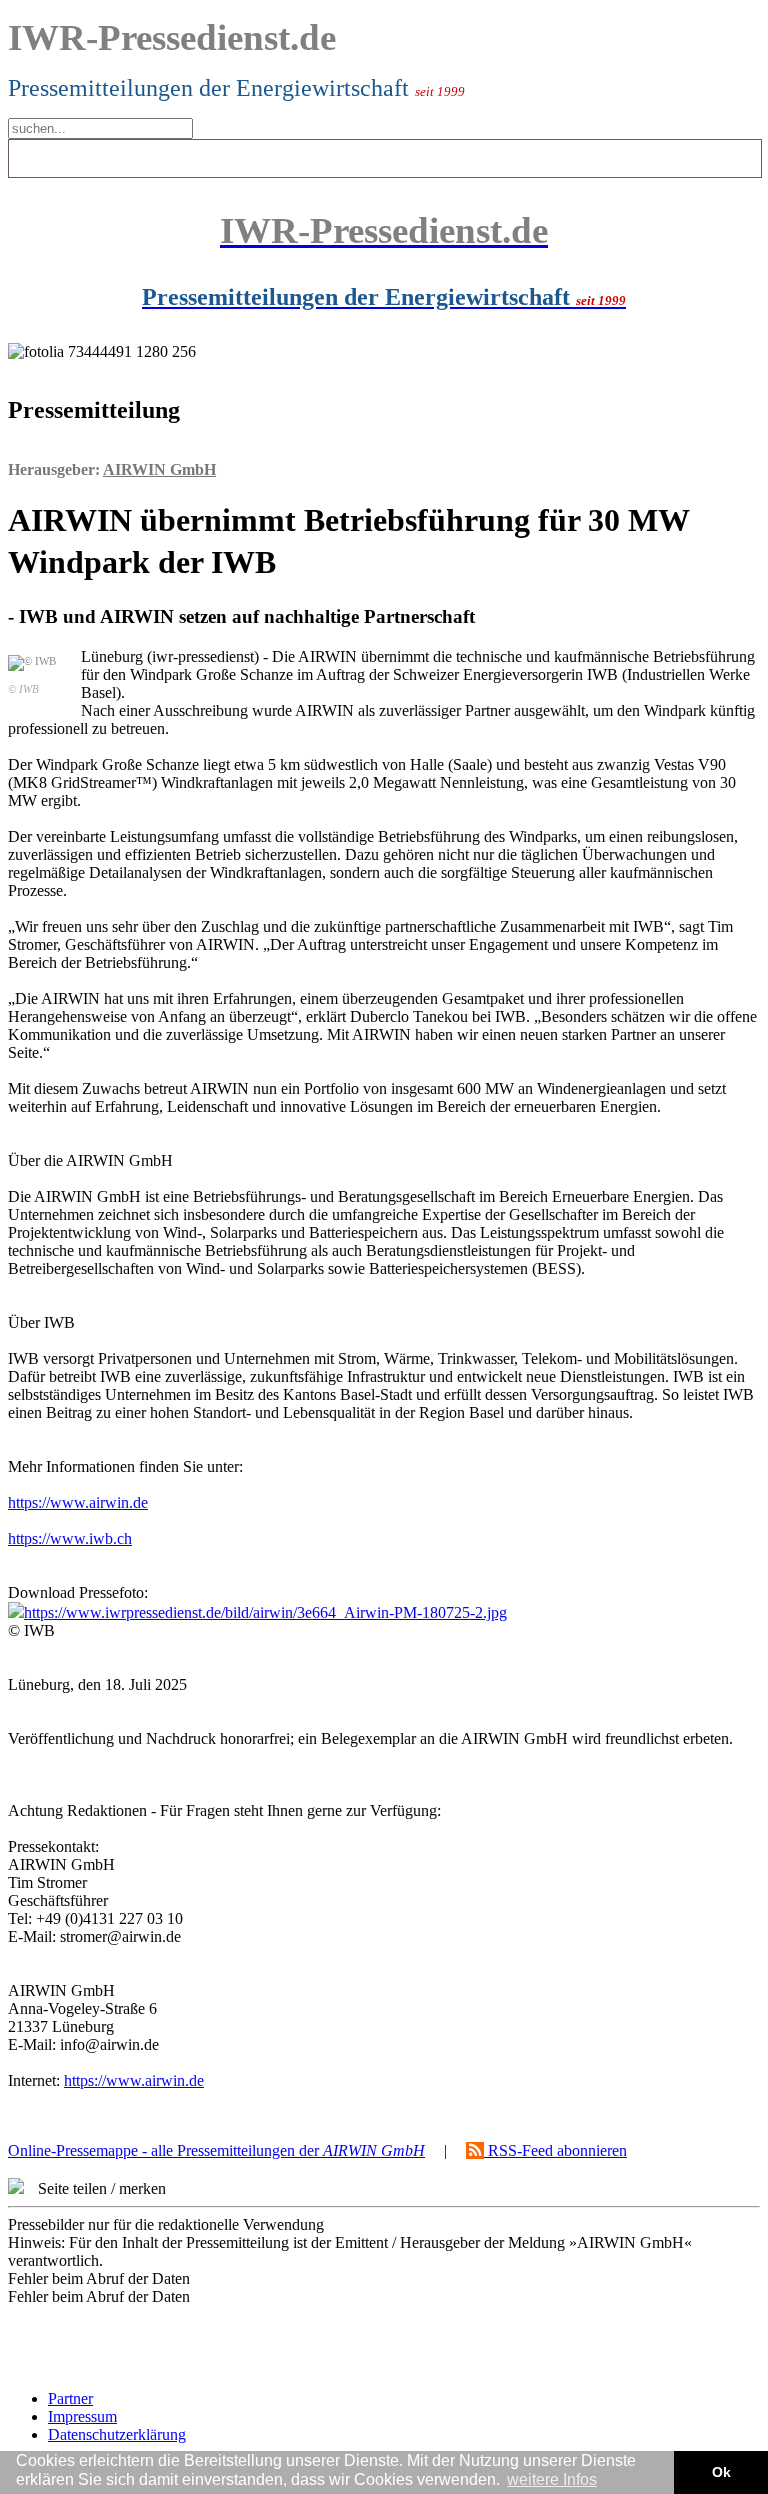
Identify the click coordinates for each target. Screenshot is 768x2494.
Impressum (82, 2416)
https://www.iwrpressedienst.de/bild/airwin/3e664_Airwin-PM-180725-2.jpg (265, 1612)
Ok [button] (721, 2472)
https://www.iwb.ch (70, 1538)
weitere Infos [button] (552, 2479)
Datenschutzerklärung (117, 2434)
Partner (70, 2398)
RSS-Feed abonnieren (555, 2150)
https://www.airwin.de (78, 1502)
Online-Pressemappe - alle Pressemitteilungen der (216, 2150)
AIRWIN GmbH (159, 469)
